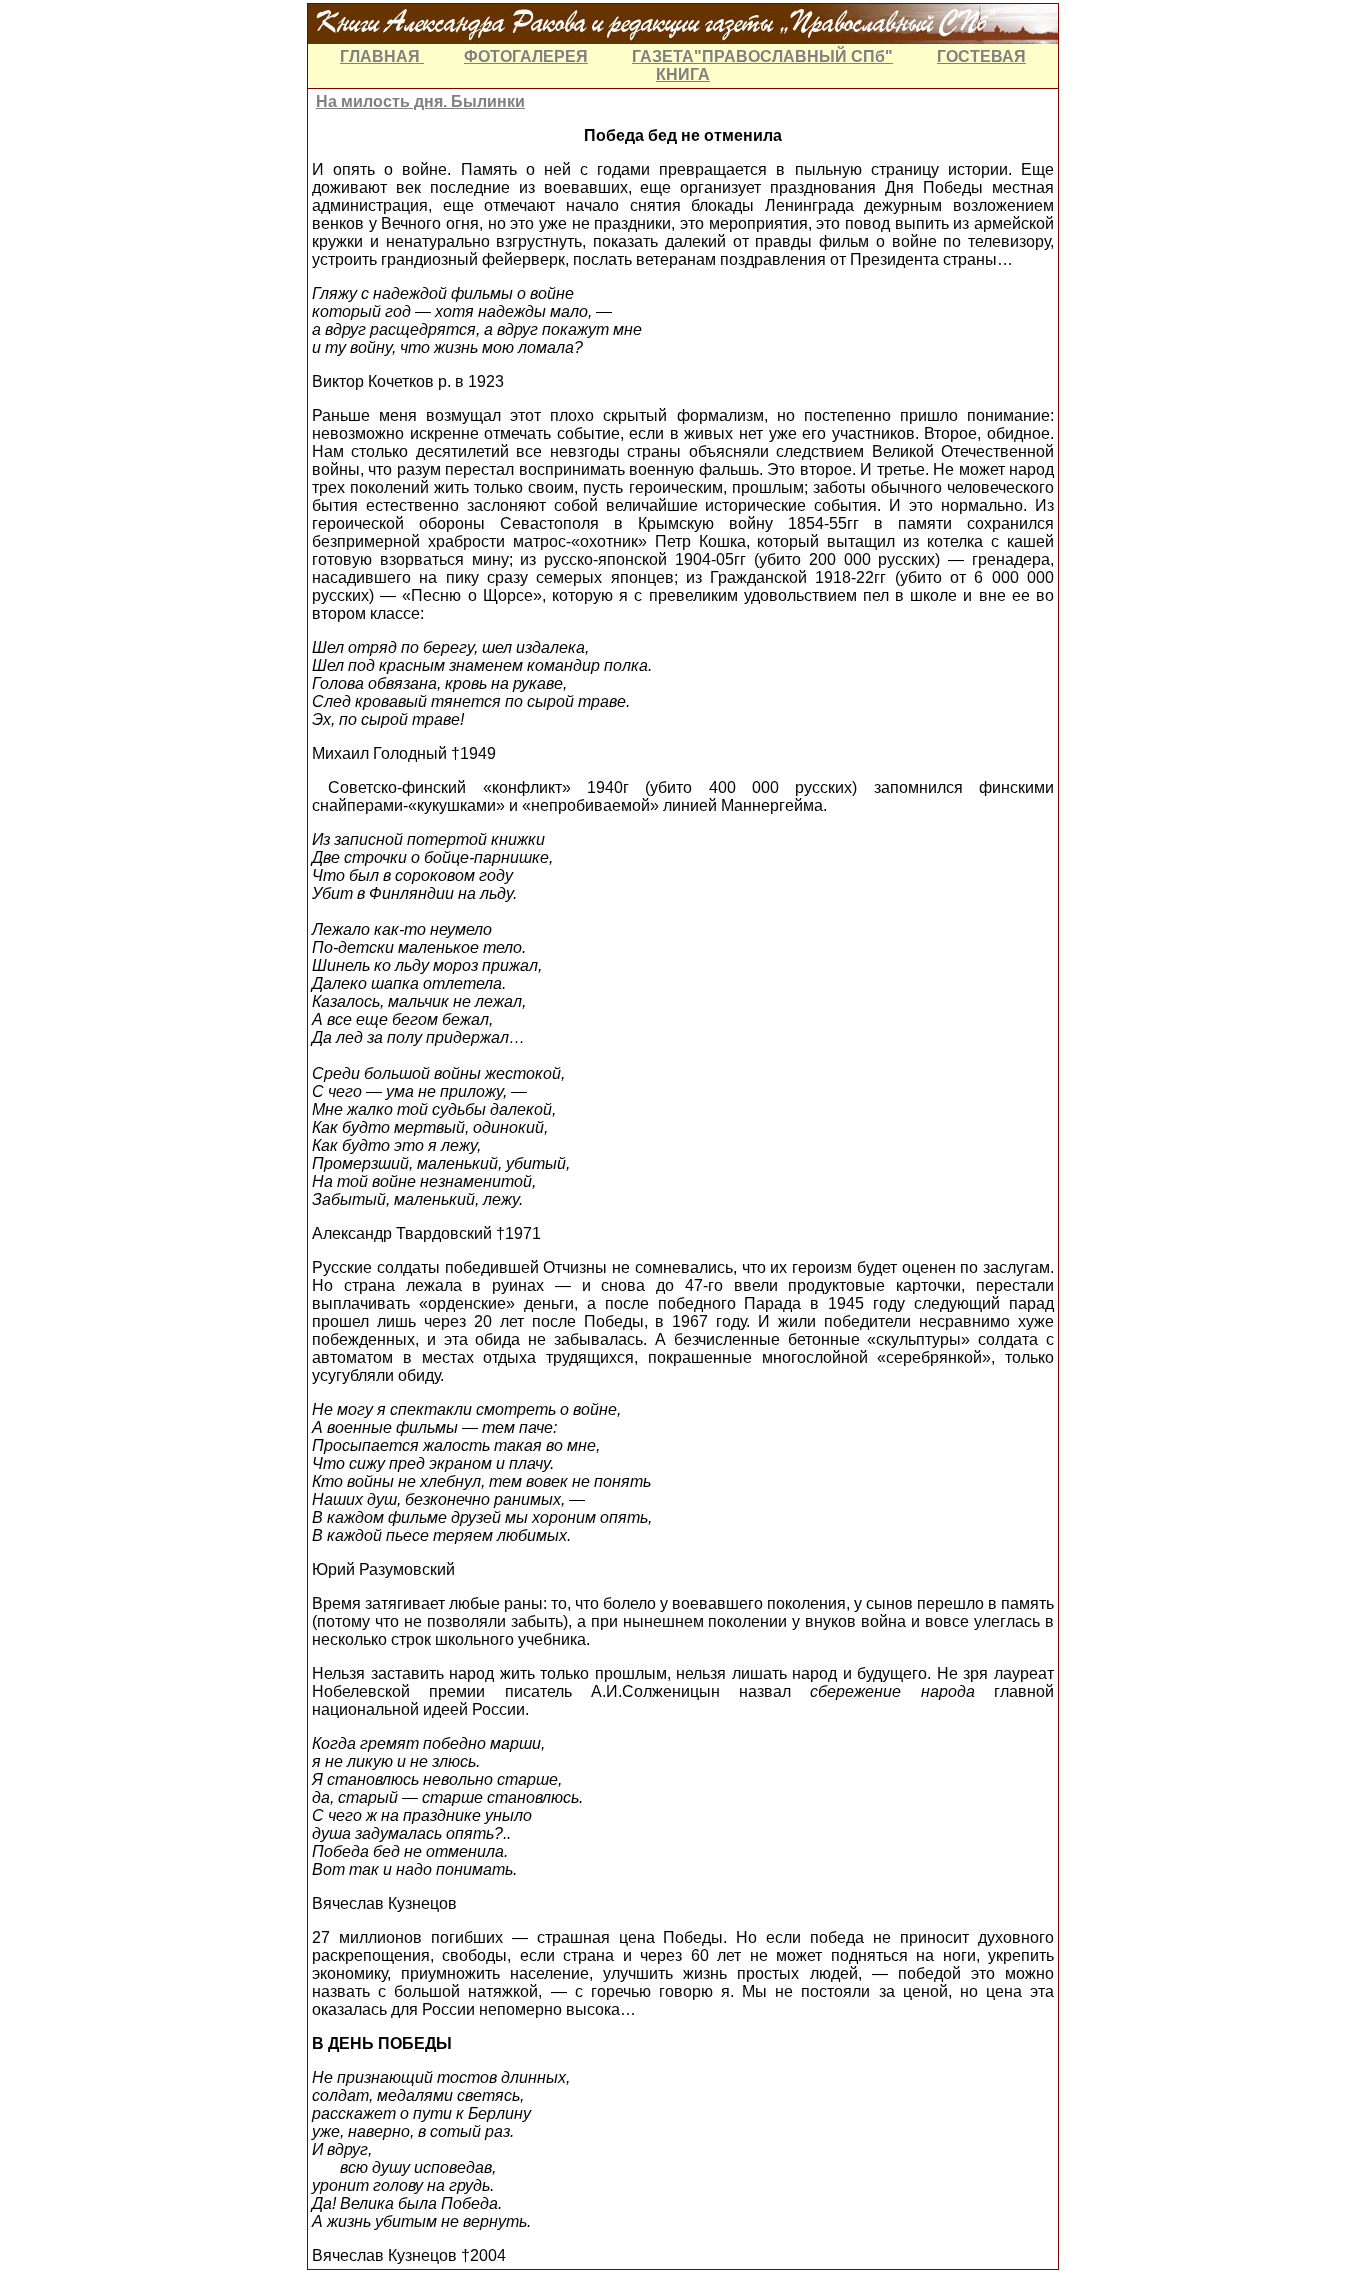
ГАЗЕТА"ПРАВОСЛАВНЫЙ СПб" (762, 56)
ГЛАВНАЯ (382, 56)
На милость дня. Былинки (420, 101)
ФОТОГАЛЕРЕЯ (526, 56)
